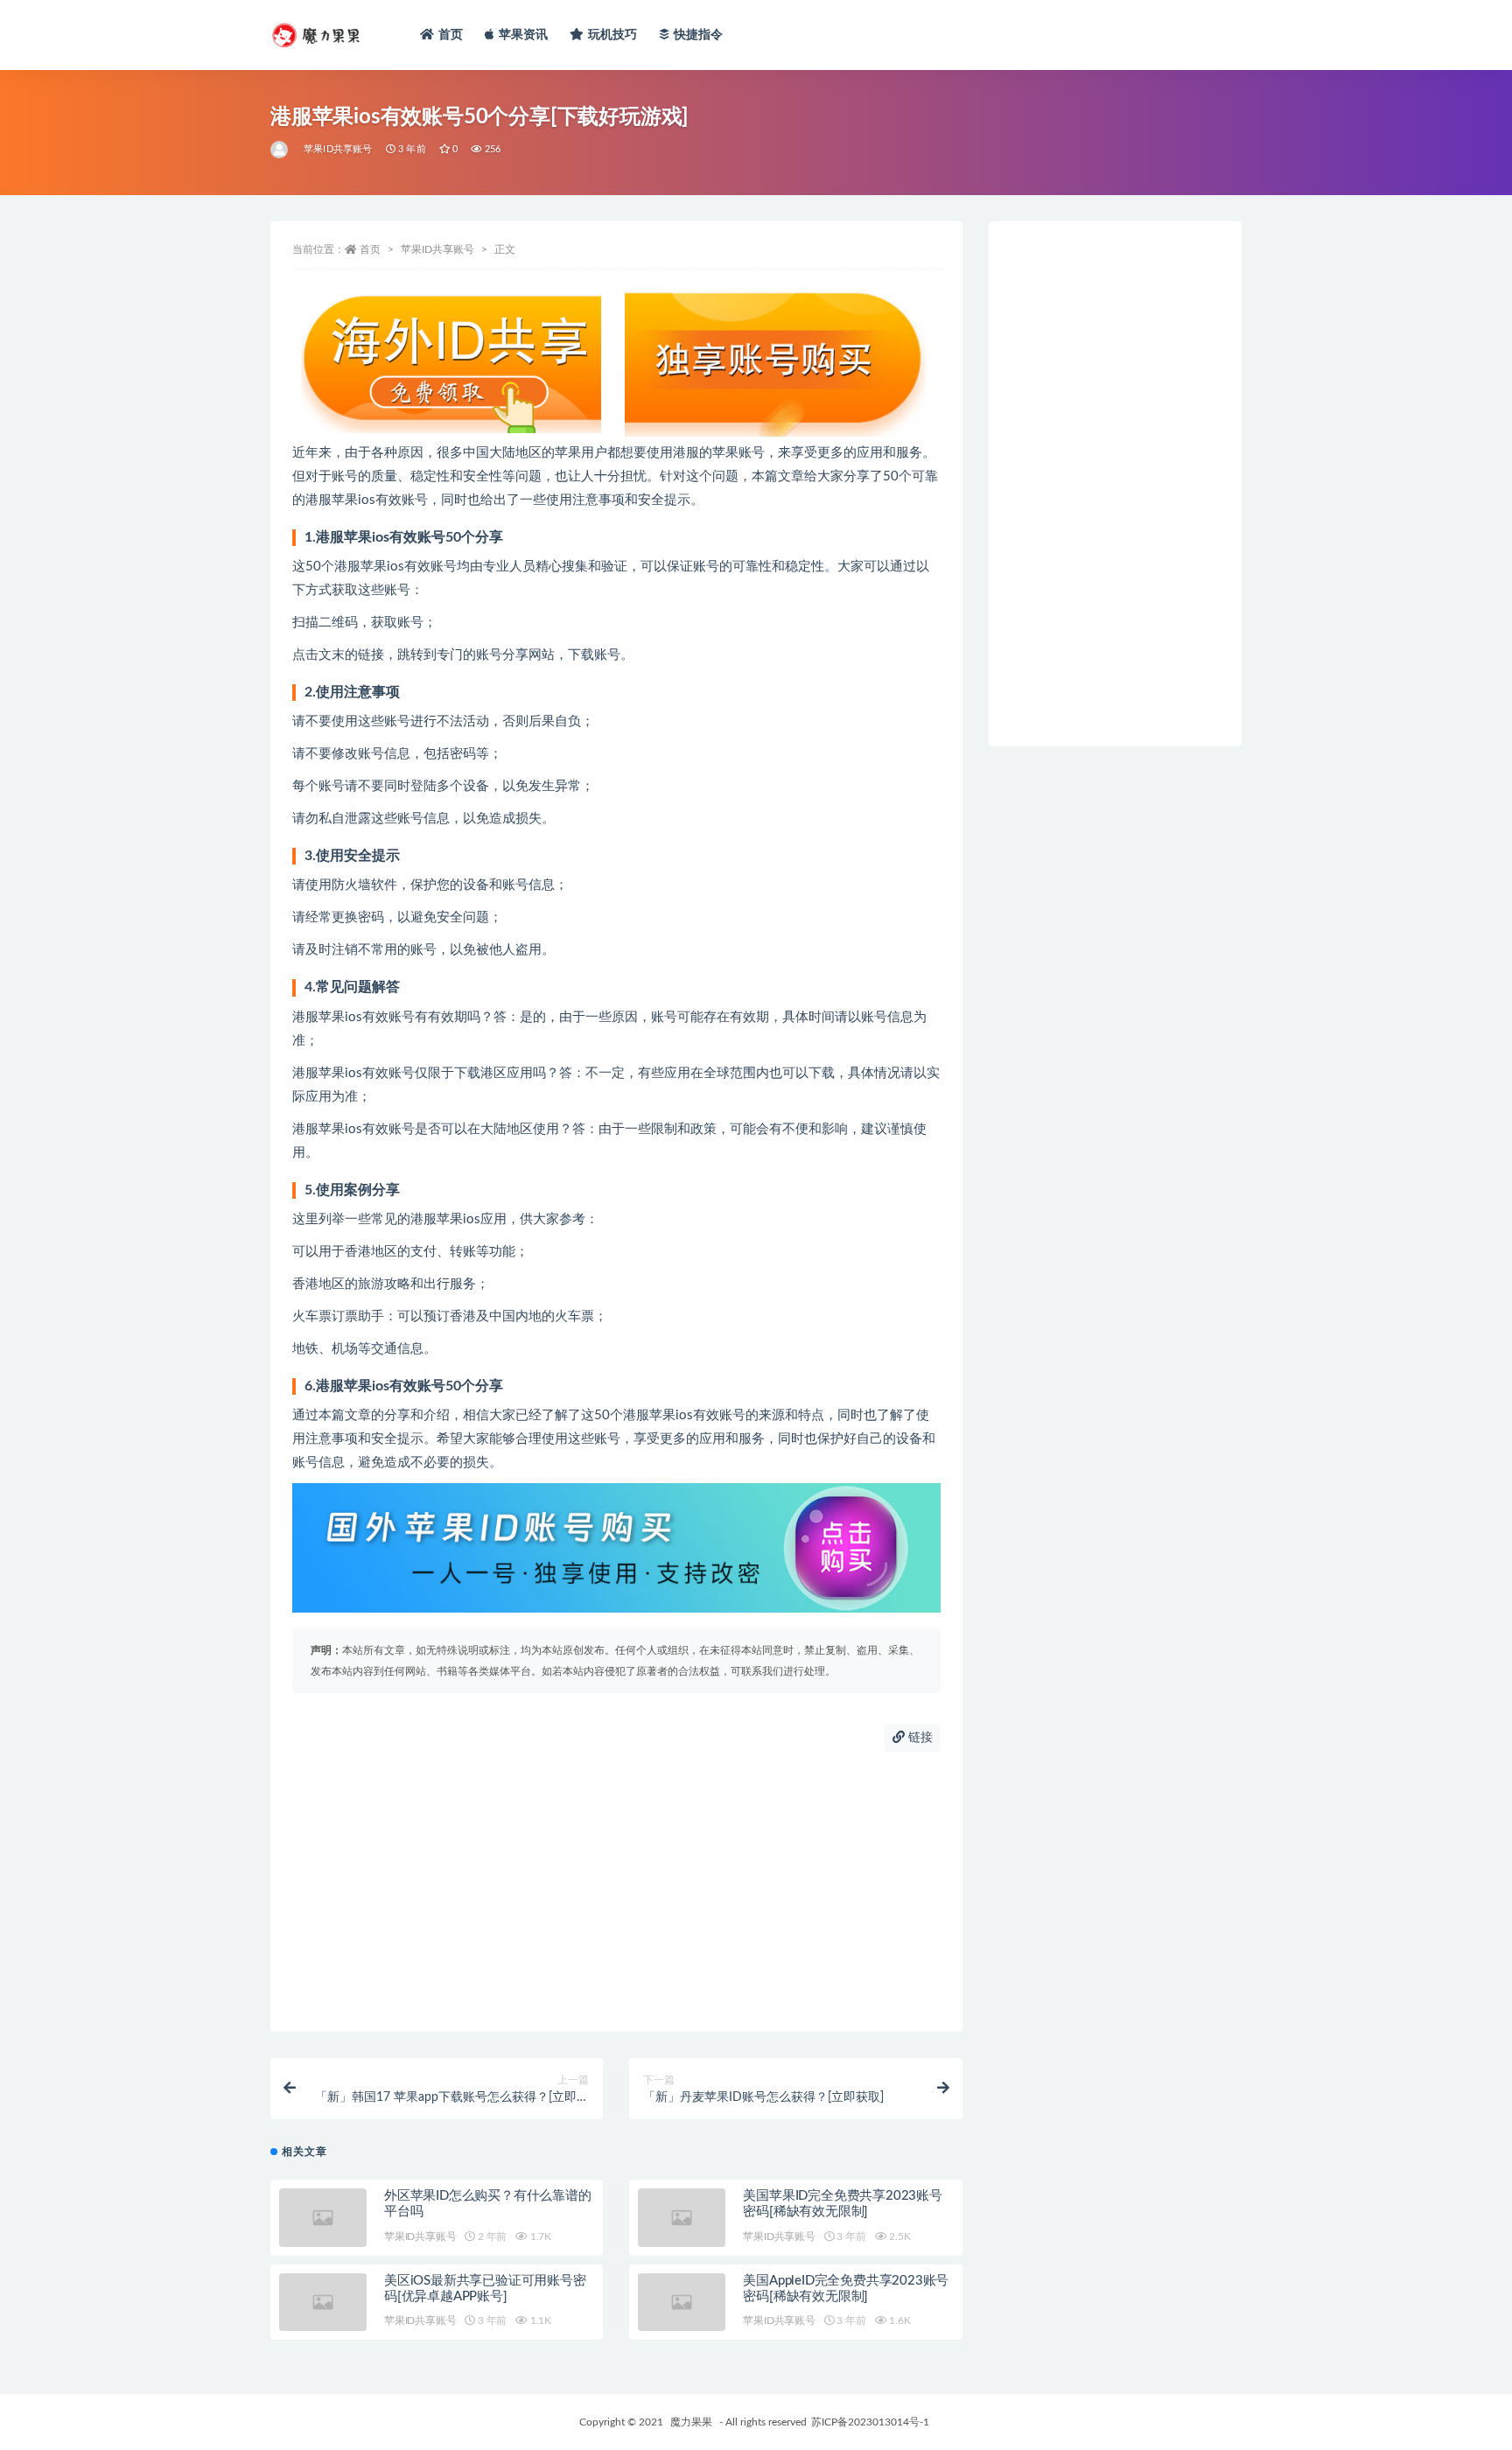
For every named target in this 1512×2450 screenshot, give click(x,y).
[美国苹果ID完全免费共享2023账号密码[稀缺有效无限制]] (682, 2218)
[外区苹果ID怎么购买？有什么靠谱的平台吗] (323, 2218)
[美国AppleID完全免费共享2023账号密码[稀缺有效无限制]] (682, 2303)
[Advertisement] (616, 1892)
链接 (919, 1738)
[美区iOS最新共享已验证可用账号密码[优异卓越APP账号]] (323, 2303)
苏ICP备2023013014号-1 (870, 2422)
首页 (451, 35)
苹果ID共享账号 (338, 149)
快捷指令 (699, 35)
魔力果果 (691, 2422)
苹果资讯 (524, 35)
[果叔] (280, 150)
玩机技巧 (613, 35)
